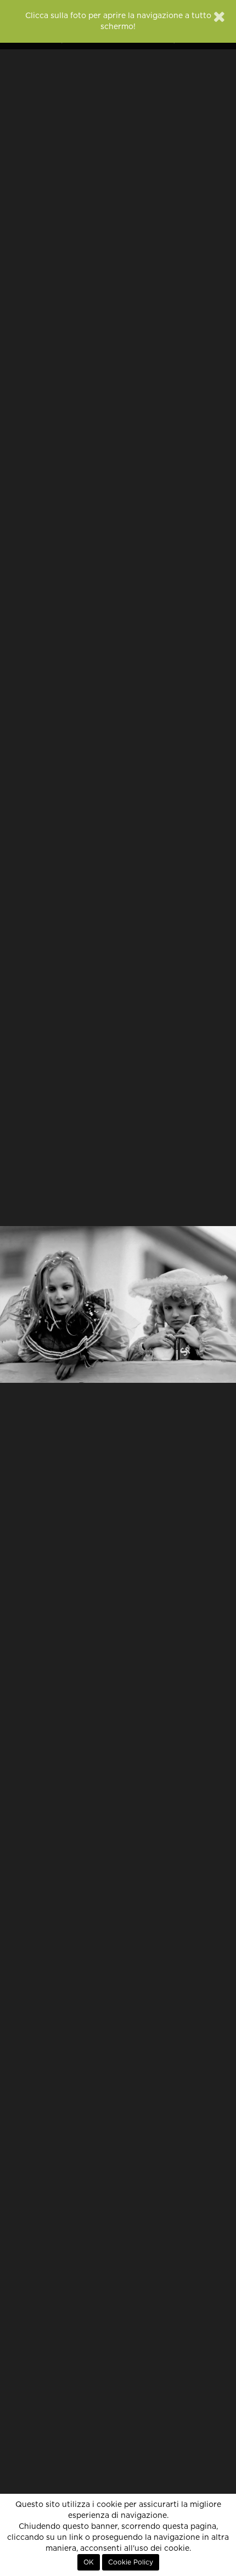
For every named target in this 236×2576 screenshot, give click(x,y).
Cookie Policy (131, 2562)
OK (89, 2562)
